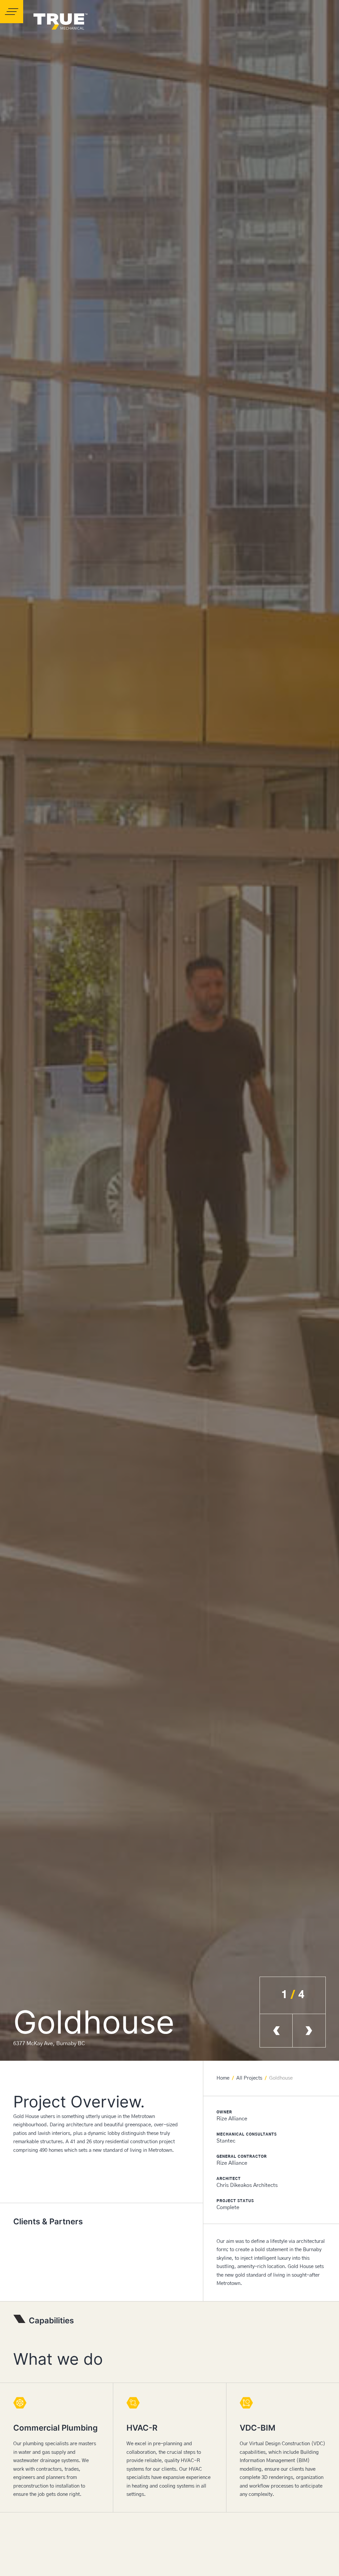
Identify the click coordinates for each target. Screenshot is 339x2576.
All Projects (249, 2078)
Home (223, 2078)
